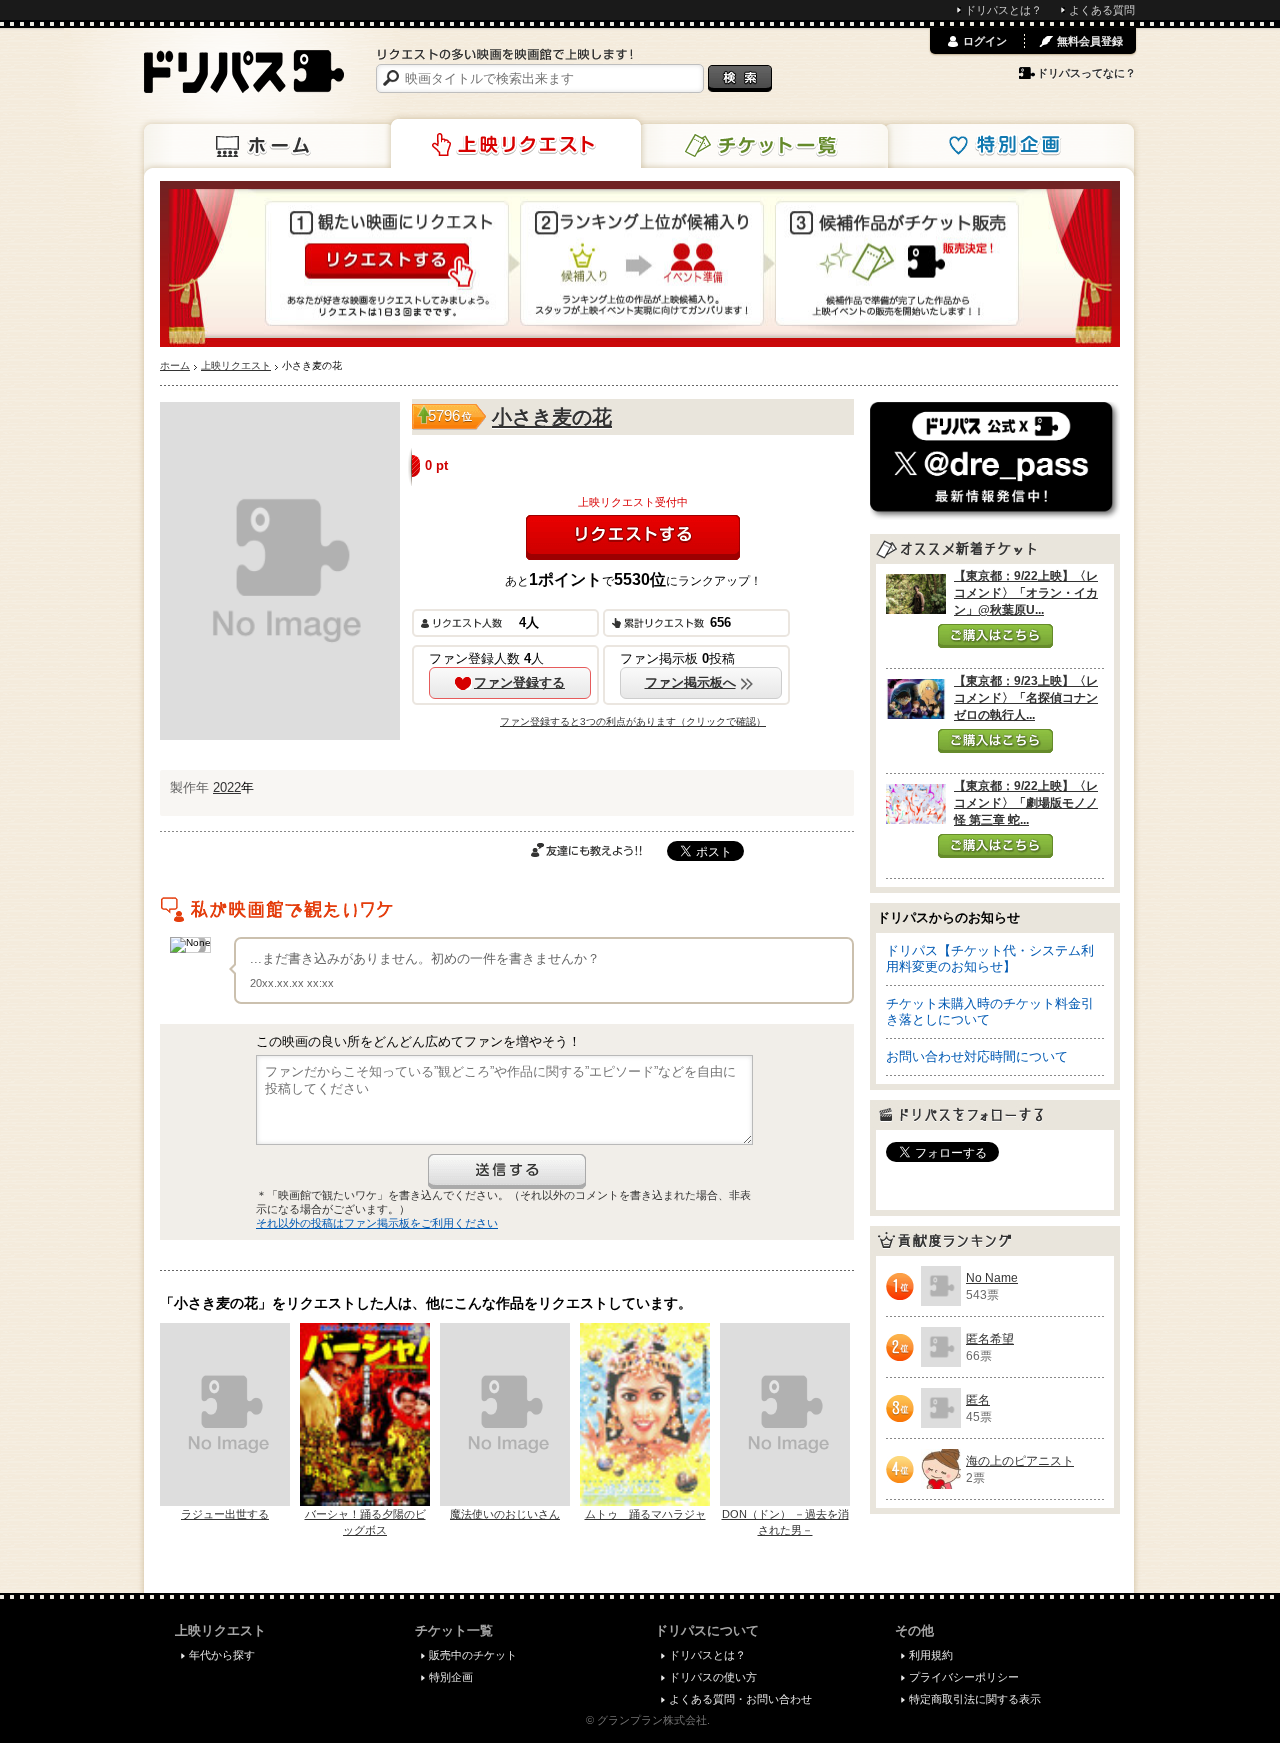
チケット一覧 (763, 146)
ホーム (269, 146)
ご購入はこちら (995, 636)
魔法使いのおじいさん (505, 1514)
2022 (227, 787)
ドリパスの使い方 (713, 1677)
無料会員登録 (1090, 41)
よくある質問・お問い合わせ (740, 1699)
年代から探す (222, 1655)
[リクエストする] (633, 537)
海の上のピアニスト (1020, 1461)
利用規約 (931, 1655)
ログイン (985, 41)
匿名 (978, 1400)
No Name (992, 1278)
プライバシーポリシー (964, 1677)
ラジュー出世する (225, 1514)
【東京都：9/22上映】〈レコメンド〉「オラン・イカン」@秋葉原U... (1026, 593)
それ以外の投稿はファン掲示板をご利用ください (377, 1223)
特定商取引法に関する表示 (975, 1699)
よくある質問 (1102, 10)
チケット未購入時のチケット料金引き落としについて (990, 1011)
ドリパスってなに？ (1086, 73)
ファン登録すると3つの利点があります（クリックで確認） (633, 721)
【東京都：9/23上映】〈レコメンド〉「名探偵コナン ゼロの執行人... (1026, 698)
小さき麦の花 (552, 417)
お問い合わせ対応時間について (977, 1056)
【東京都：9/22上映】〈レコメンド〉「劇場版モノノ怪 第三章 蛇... (1026, 803)
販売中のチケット (473, 1655)
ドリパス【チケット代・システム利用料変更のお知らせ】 (990, 958)
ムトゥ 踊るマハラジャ (645, 1514)
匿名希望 (990, 1339)
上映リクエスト (516, 144)
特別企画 (1009, 146)
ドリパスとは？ (1003, 10)
